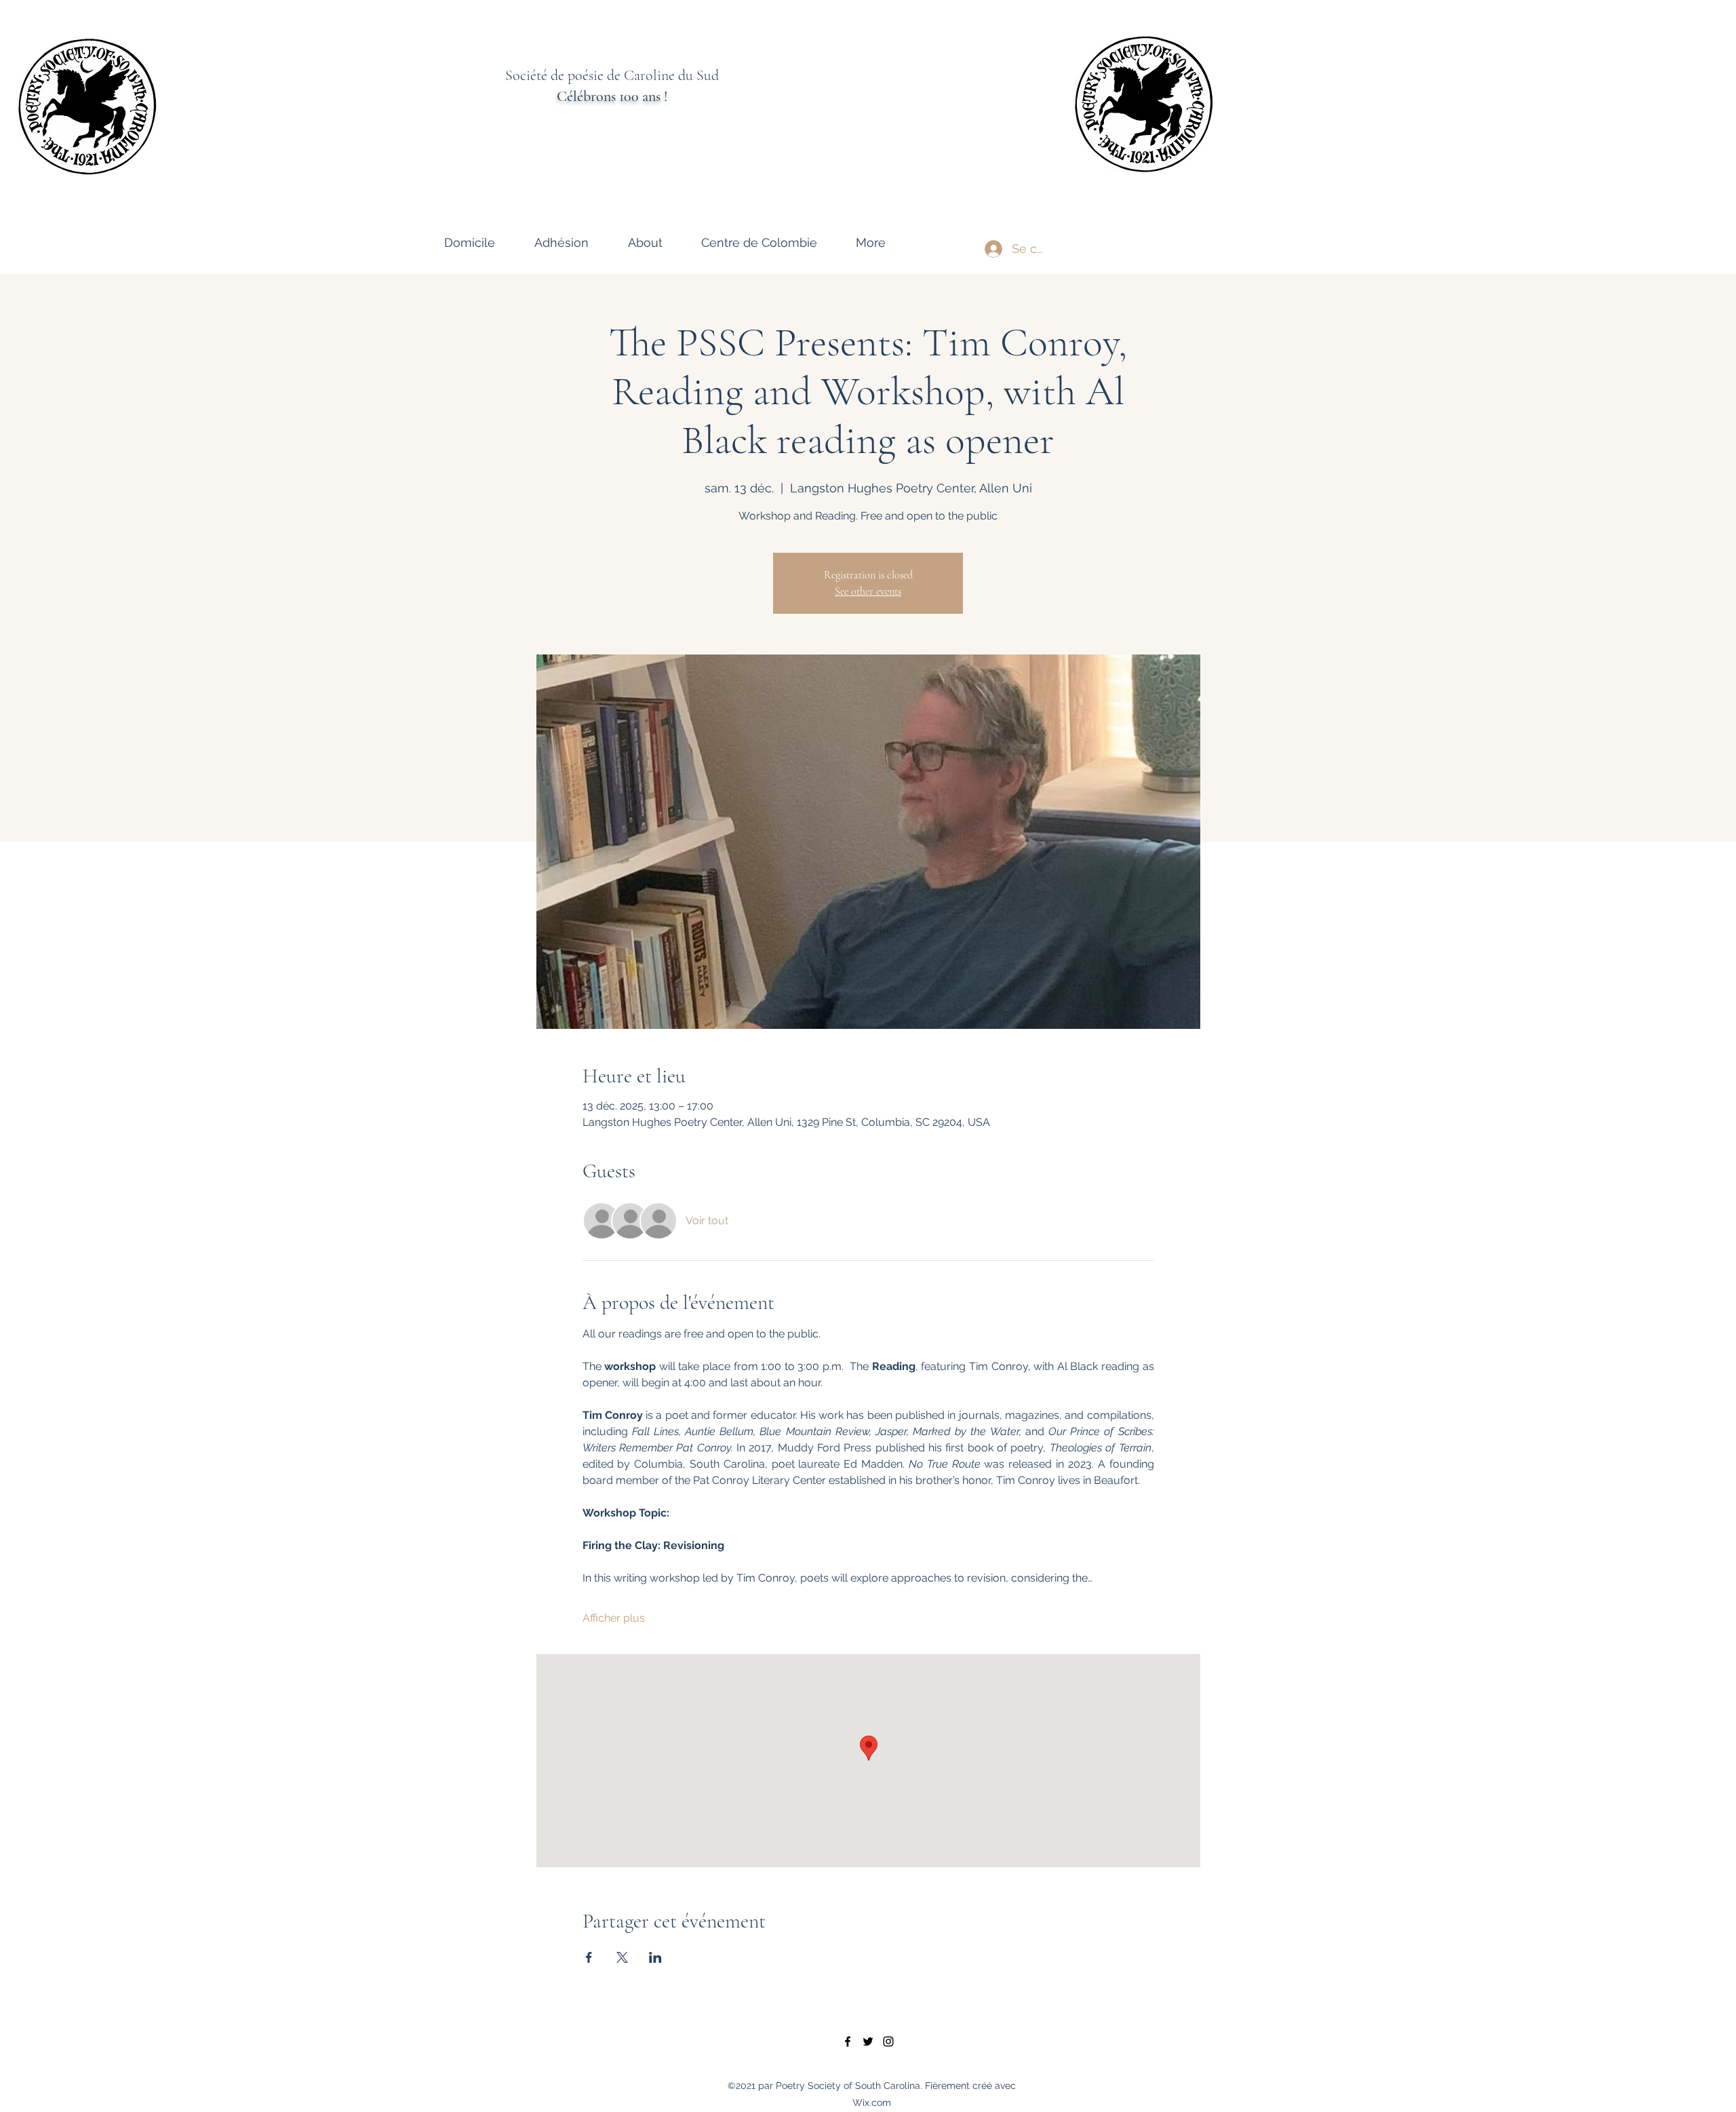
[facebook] (848, 2041)
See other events (868, 591)
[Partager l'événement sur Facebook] (589, 1957)
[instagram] (888, 2041)
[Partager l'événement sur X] (622, 1957)
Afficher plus (614, 1618)
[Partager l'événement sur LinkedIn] (655, 1957)
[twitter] (868, 2041)
